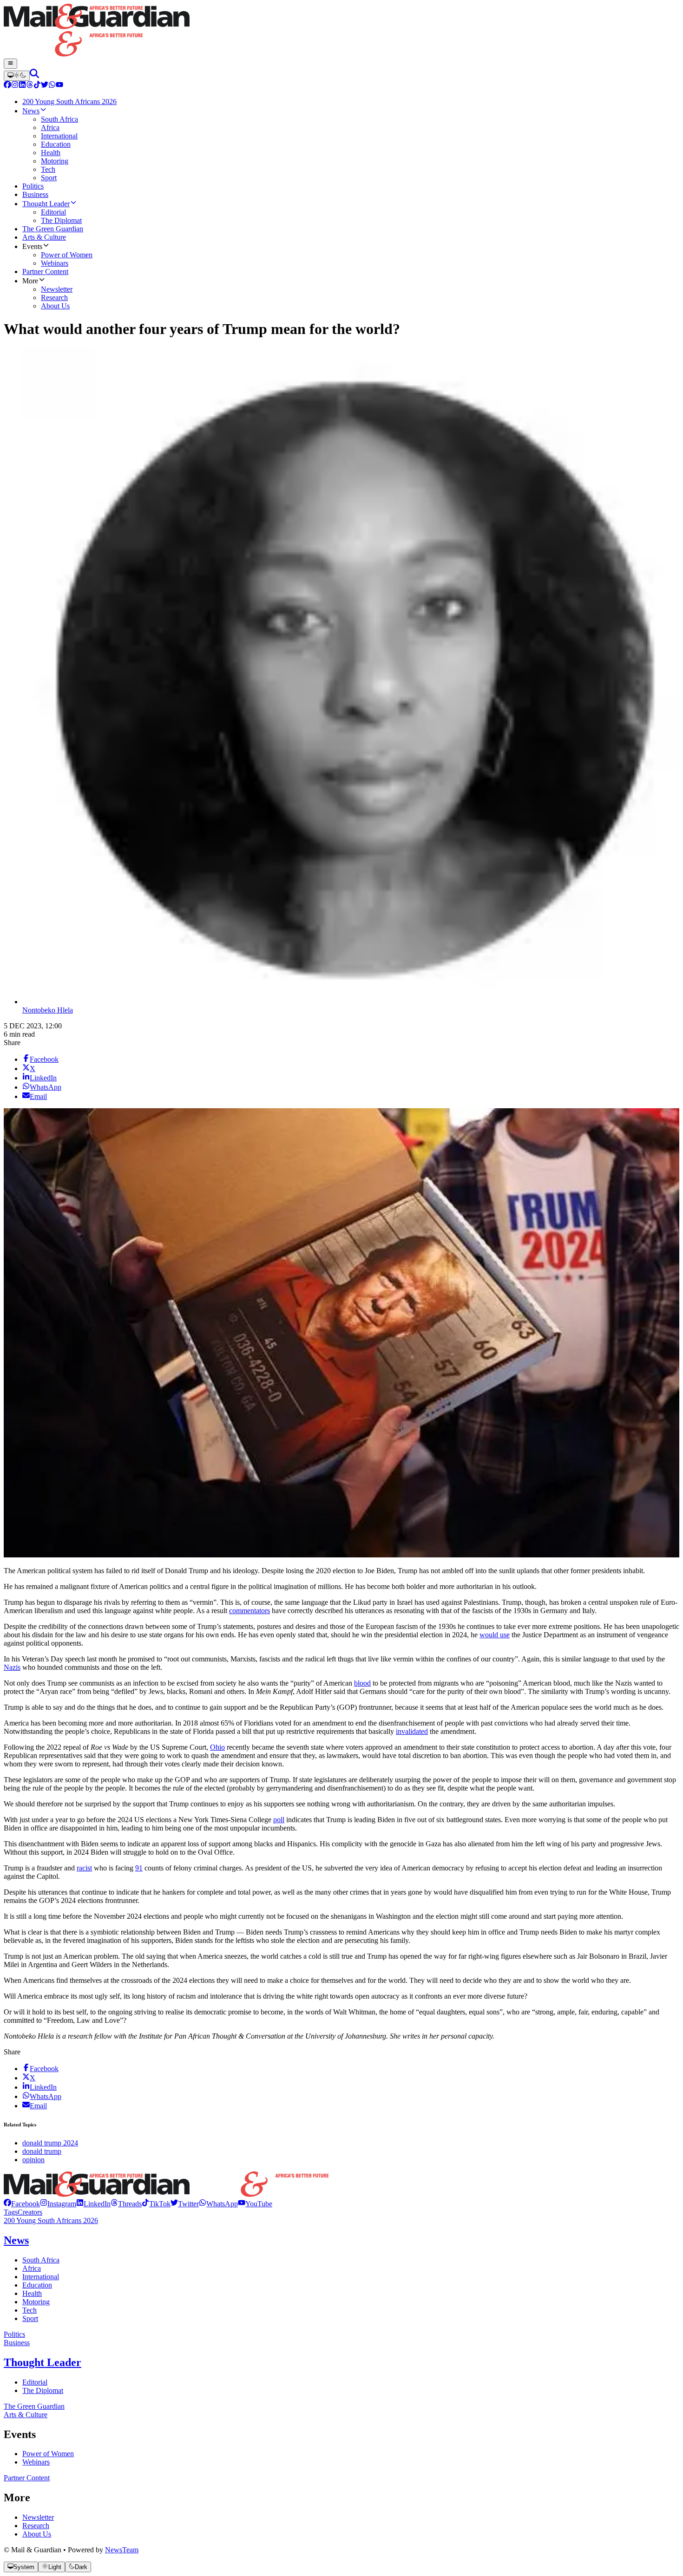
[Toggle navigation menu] (10, 64)
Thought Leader (43, 2362)
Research (36, 2526)
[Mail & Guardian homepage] (341, 31)
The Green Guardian (34, 2406)
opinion (33, 2160)
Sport (30, 2318)
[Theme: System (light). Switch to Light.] (17, 76)
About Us (37, 2534)
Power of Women (48, 2454)
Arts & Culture (26, 2415)
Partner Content (27, 2478)
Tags (11, 2212)
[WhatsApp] (52, 86)
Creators (30, 2212)
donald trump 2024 (50, 2143)
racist (84, 1868)
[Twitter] (45, 86)
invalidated (412, 1731)
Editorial (35, 2382)
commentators (250, 1611)
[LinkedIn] (22, 86)
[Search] (34, 75)
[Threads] (30, 86)
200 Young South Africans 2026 (51, 2220)
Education (37, 2285)
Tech (30, 2310)
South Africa (41, 2260)
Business (17, 2343)
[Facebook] (7, 86)
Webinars (36, 2462)
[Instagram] (15, 86)
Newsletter (38, 2517)
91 (139, 1868)
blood (362, 1683)
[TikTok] (37, 86)
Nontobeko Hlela (48, 1010)
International (41, 2277)
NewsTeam (122, 2550)
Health (32, 2293)
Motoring (36, 2302)
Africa (32, 2268)
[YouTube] (59, 86)
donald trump (42, 2151)
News (16, 2240)
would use (495, 1635)
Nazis (12, 1667)
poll (279, 1820)
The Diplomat (43, 2390)
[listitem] (22, 2204)
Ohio (217, 1747)
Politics (14, 2334)
